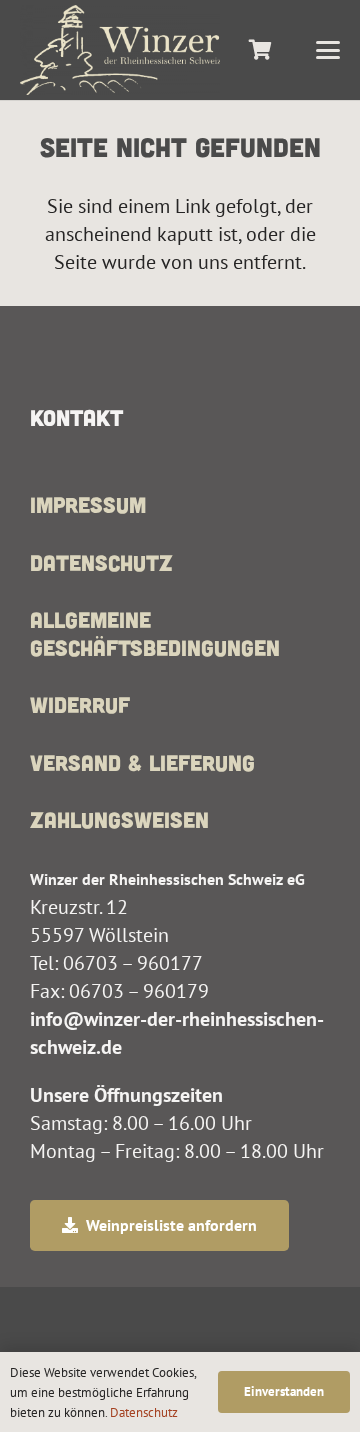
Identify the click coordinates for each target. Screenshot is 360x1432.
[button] (328, 50)
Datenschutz (101, 562)
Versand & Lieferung (142, 762)
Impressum (88, 504)
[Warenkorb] (260, 50)
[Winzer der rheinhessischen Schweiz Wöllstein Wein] (120, 50)
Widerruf (80, 704)
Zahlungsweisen (119, 819)
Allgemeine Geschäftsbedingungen (155, 633)
